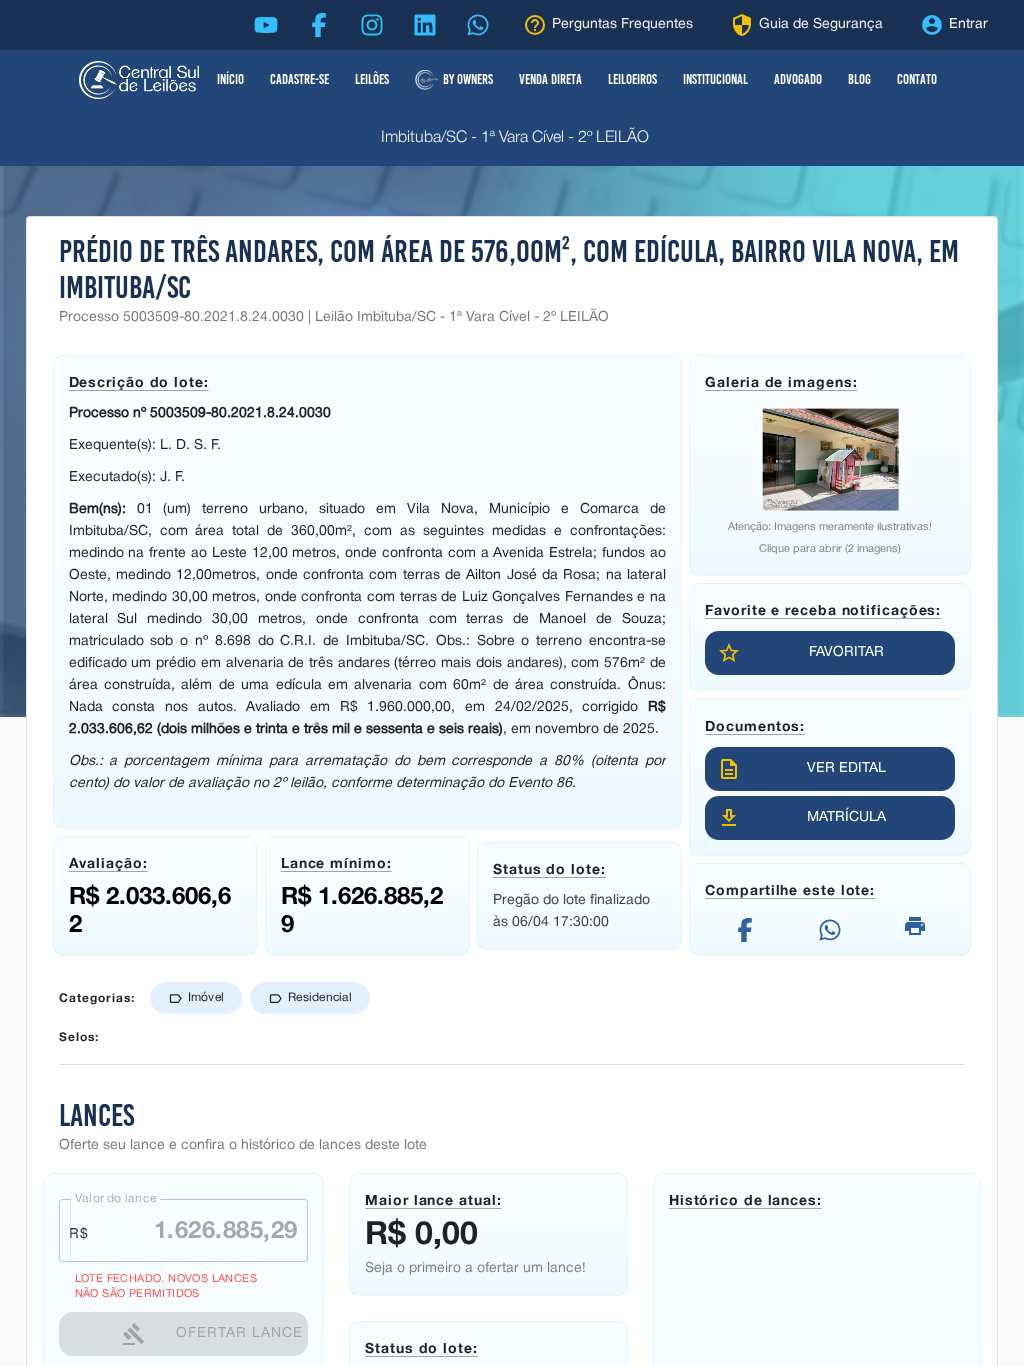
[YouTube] (266, 25)
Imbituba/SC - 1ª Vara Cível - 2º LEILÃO (515, 138)
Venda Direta (550, 79)
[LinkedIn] (425, 25)
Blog (859, 79)
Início (230, 79)
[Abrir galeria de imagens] (830, 459)
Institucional (715, 79)
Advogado (798, 79)
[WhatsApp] (478, 25)
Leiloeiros (632, 79)
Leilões (372, 79)
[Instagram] (372, 25)
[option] (196, 998)
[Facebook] (319, 25)
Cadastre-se (299, 79)
